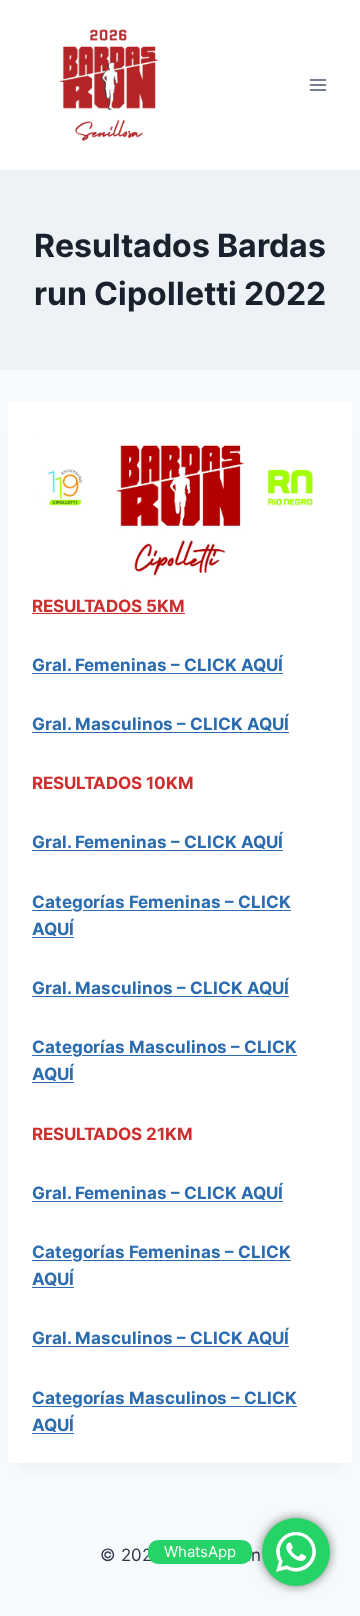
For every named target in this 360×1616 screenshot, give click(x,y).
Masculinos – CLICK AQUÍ (180, 724)
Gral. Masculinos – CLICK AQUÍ (160, 988)
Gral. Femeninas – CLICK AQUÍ (157, 842)
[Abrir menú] (317, 84)
